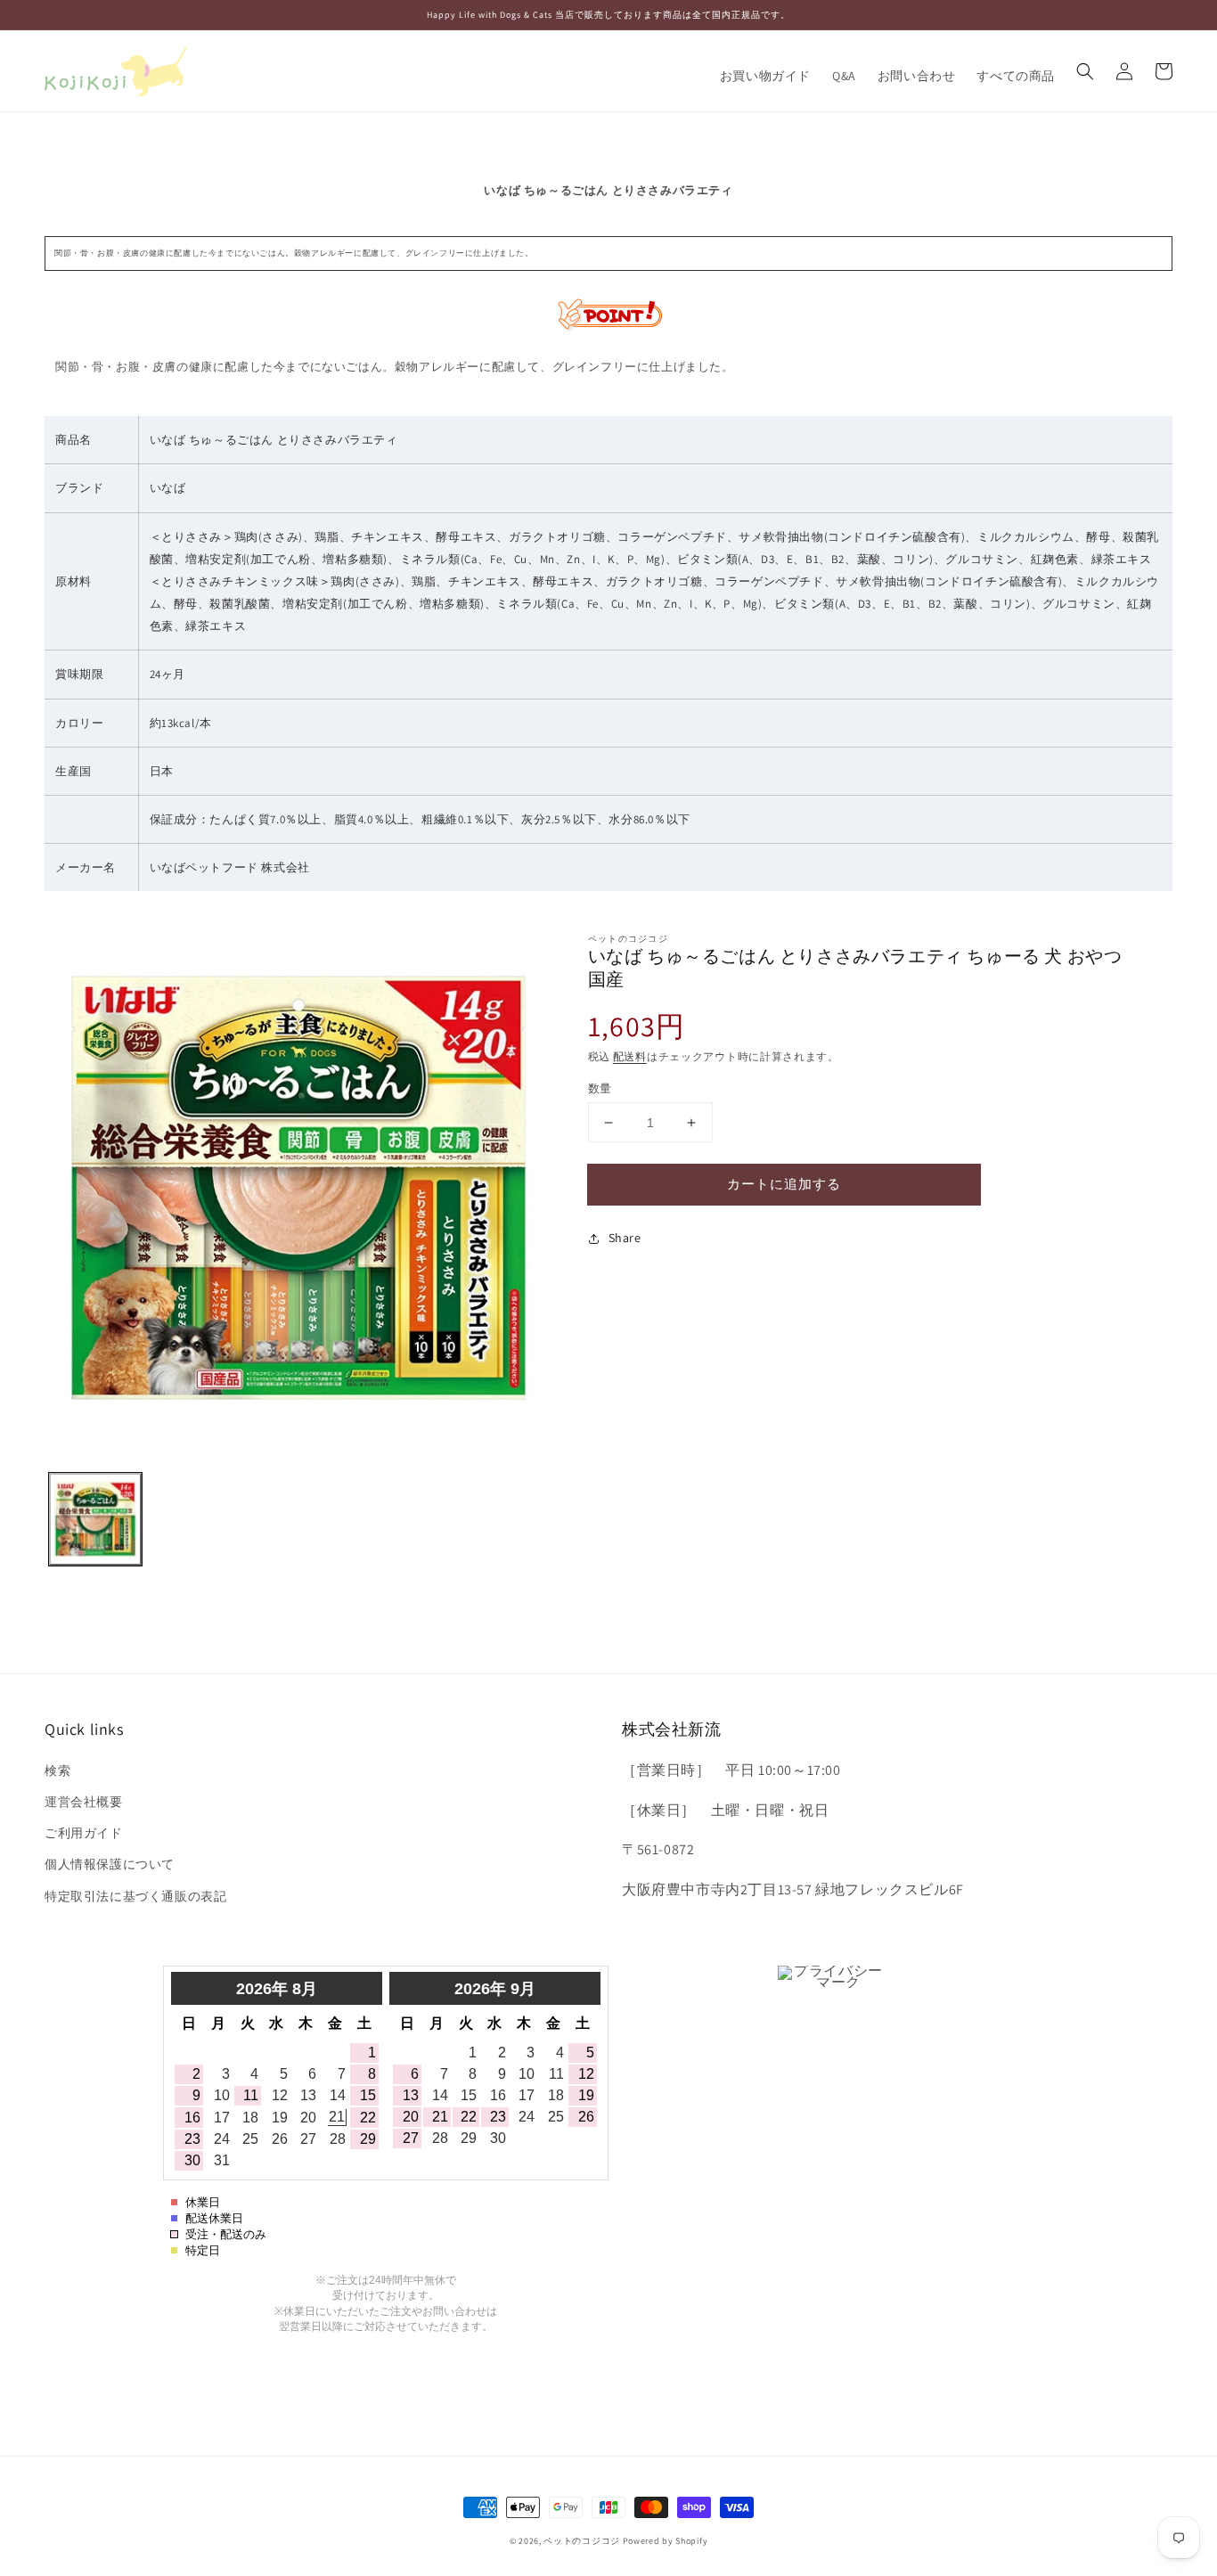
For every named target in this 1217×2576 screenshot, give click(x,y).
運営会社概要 (84, 1802)
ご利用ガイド (84, 1833)
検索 (57, 1770)
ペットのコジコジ (582, 2541)
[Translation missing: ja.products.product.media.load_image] (95, 1519)
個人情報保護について (110, 1864)
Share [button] (625, 1238)
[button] (1085, 71)
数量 (600, 1088)
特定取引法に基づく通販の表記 (135, 1896)
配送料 (630, 1056)
